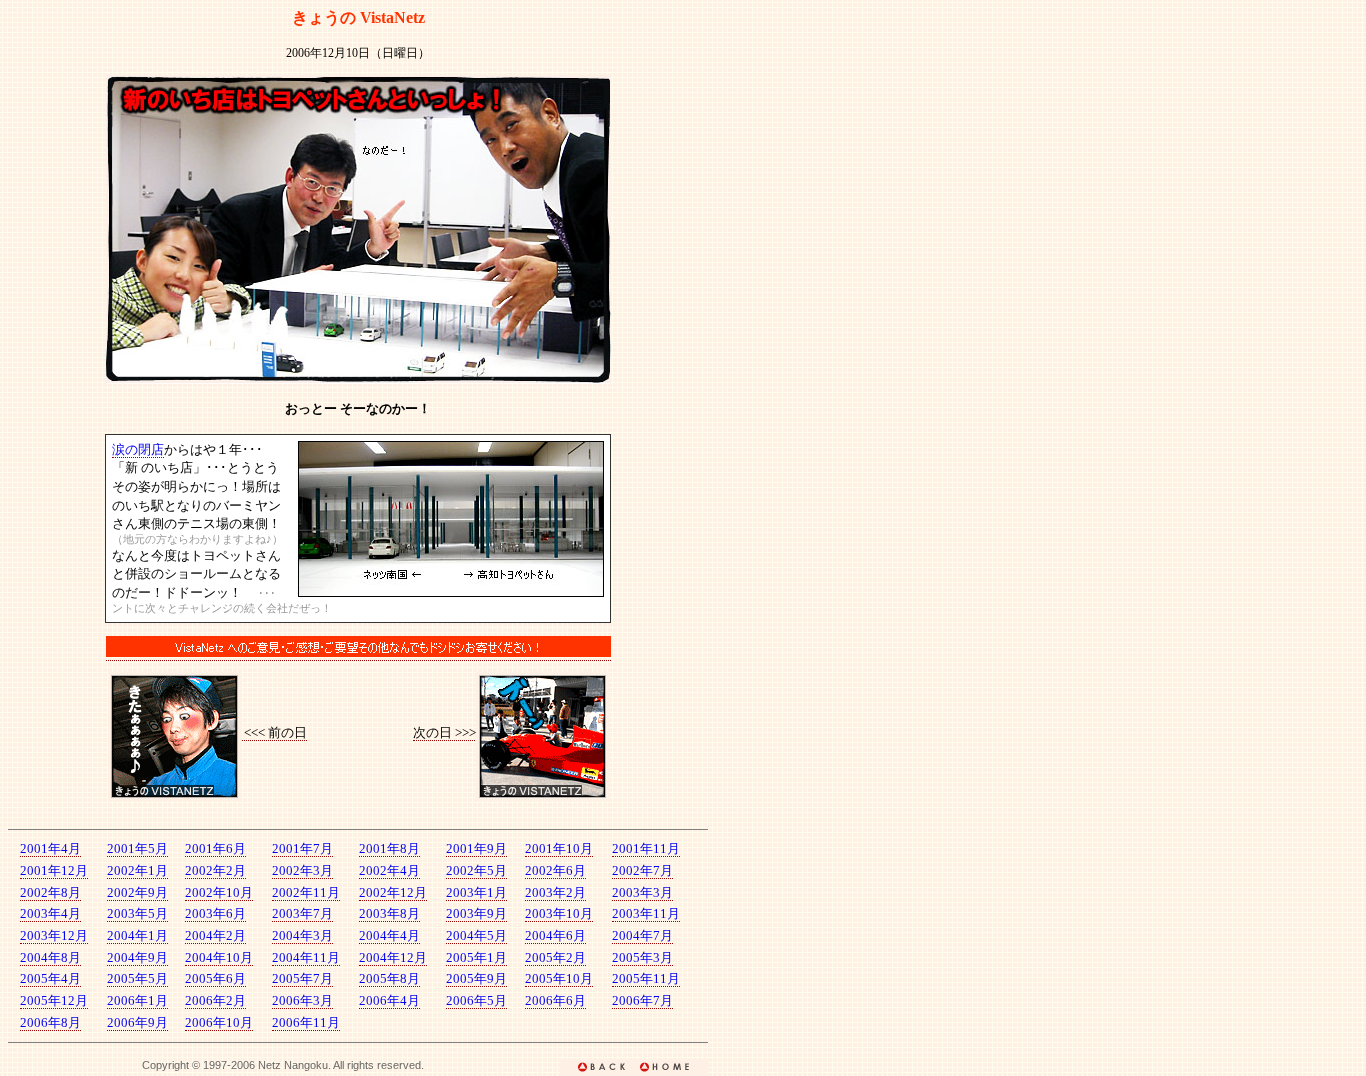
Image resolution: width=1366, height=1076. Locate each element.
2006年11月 (306, 1022)
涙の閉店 (138, 449)
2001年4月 (50, 848)
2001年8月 (389, 848)
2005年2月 (555, 957)
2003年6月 (215, 913)
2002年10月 (219, 892)
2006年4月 (389, 1000)
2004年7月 (642, 935)
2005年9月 (476, 978)
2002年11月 (306, 892)
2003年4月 (50, 913)
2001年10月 (559, 848)
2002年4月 (389, 870)
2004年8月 (50, 957)
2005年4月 (50, 978)
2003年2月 (555, 892)
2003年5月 (137, 913)
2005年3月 (642, 957)
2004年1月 (137, 935)
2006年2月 (215, 1000)
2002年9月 (137, 892)
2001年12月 (54, 870)
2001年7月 (302, 848)
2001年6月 (215, 848)
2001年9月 (476, 848)
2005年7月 (302, 978)
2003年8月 (389, 913)
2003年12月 (54, 935)
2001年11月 (646, 848)
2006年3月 (302, 1000)
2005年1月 (476, 957)
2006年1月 (137, 1000)
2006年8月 (50, 1022)
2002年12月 (393, 892)
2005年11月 (646, 978)
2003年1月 (476, 892)
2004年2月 (215, 935)
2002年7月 (642, 870)
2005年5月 (137, 978)
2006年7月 (642, 1000)
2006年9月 (137, 1022)
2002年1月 (137, 870)
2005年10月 (559, 978)
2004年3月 (302, 935)
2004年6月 (555, 935)
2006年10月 (219, 1022)
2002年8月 (50, 892)
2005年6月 (215, 978)
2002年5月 (476, 870)
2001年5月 (137, 848)
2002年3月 (302, 870)
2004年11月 (306, 957)
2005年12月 (54, 1000)
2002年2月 (215, 870)
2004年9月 (137, 957)
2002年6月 (555, 870)
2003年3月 (642, 892)
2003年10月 (559, 913)
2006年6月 (555, 1000)
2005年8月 (389, 978)
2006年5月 (476, 1000)
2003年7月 (302, 913)
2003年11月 (646, 913)
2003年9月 (476, 913)
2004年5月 (476, 935)
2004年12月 (393, 957)
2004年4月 (389, 935)
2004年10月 (219, 957)
